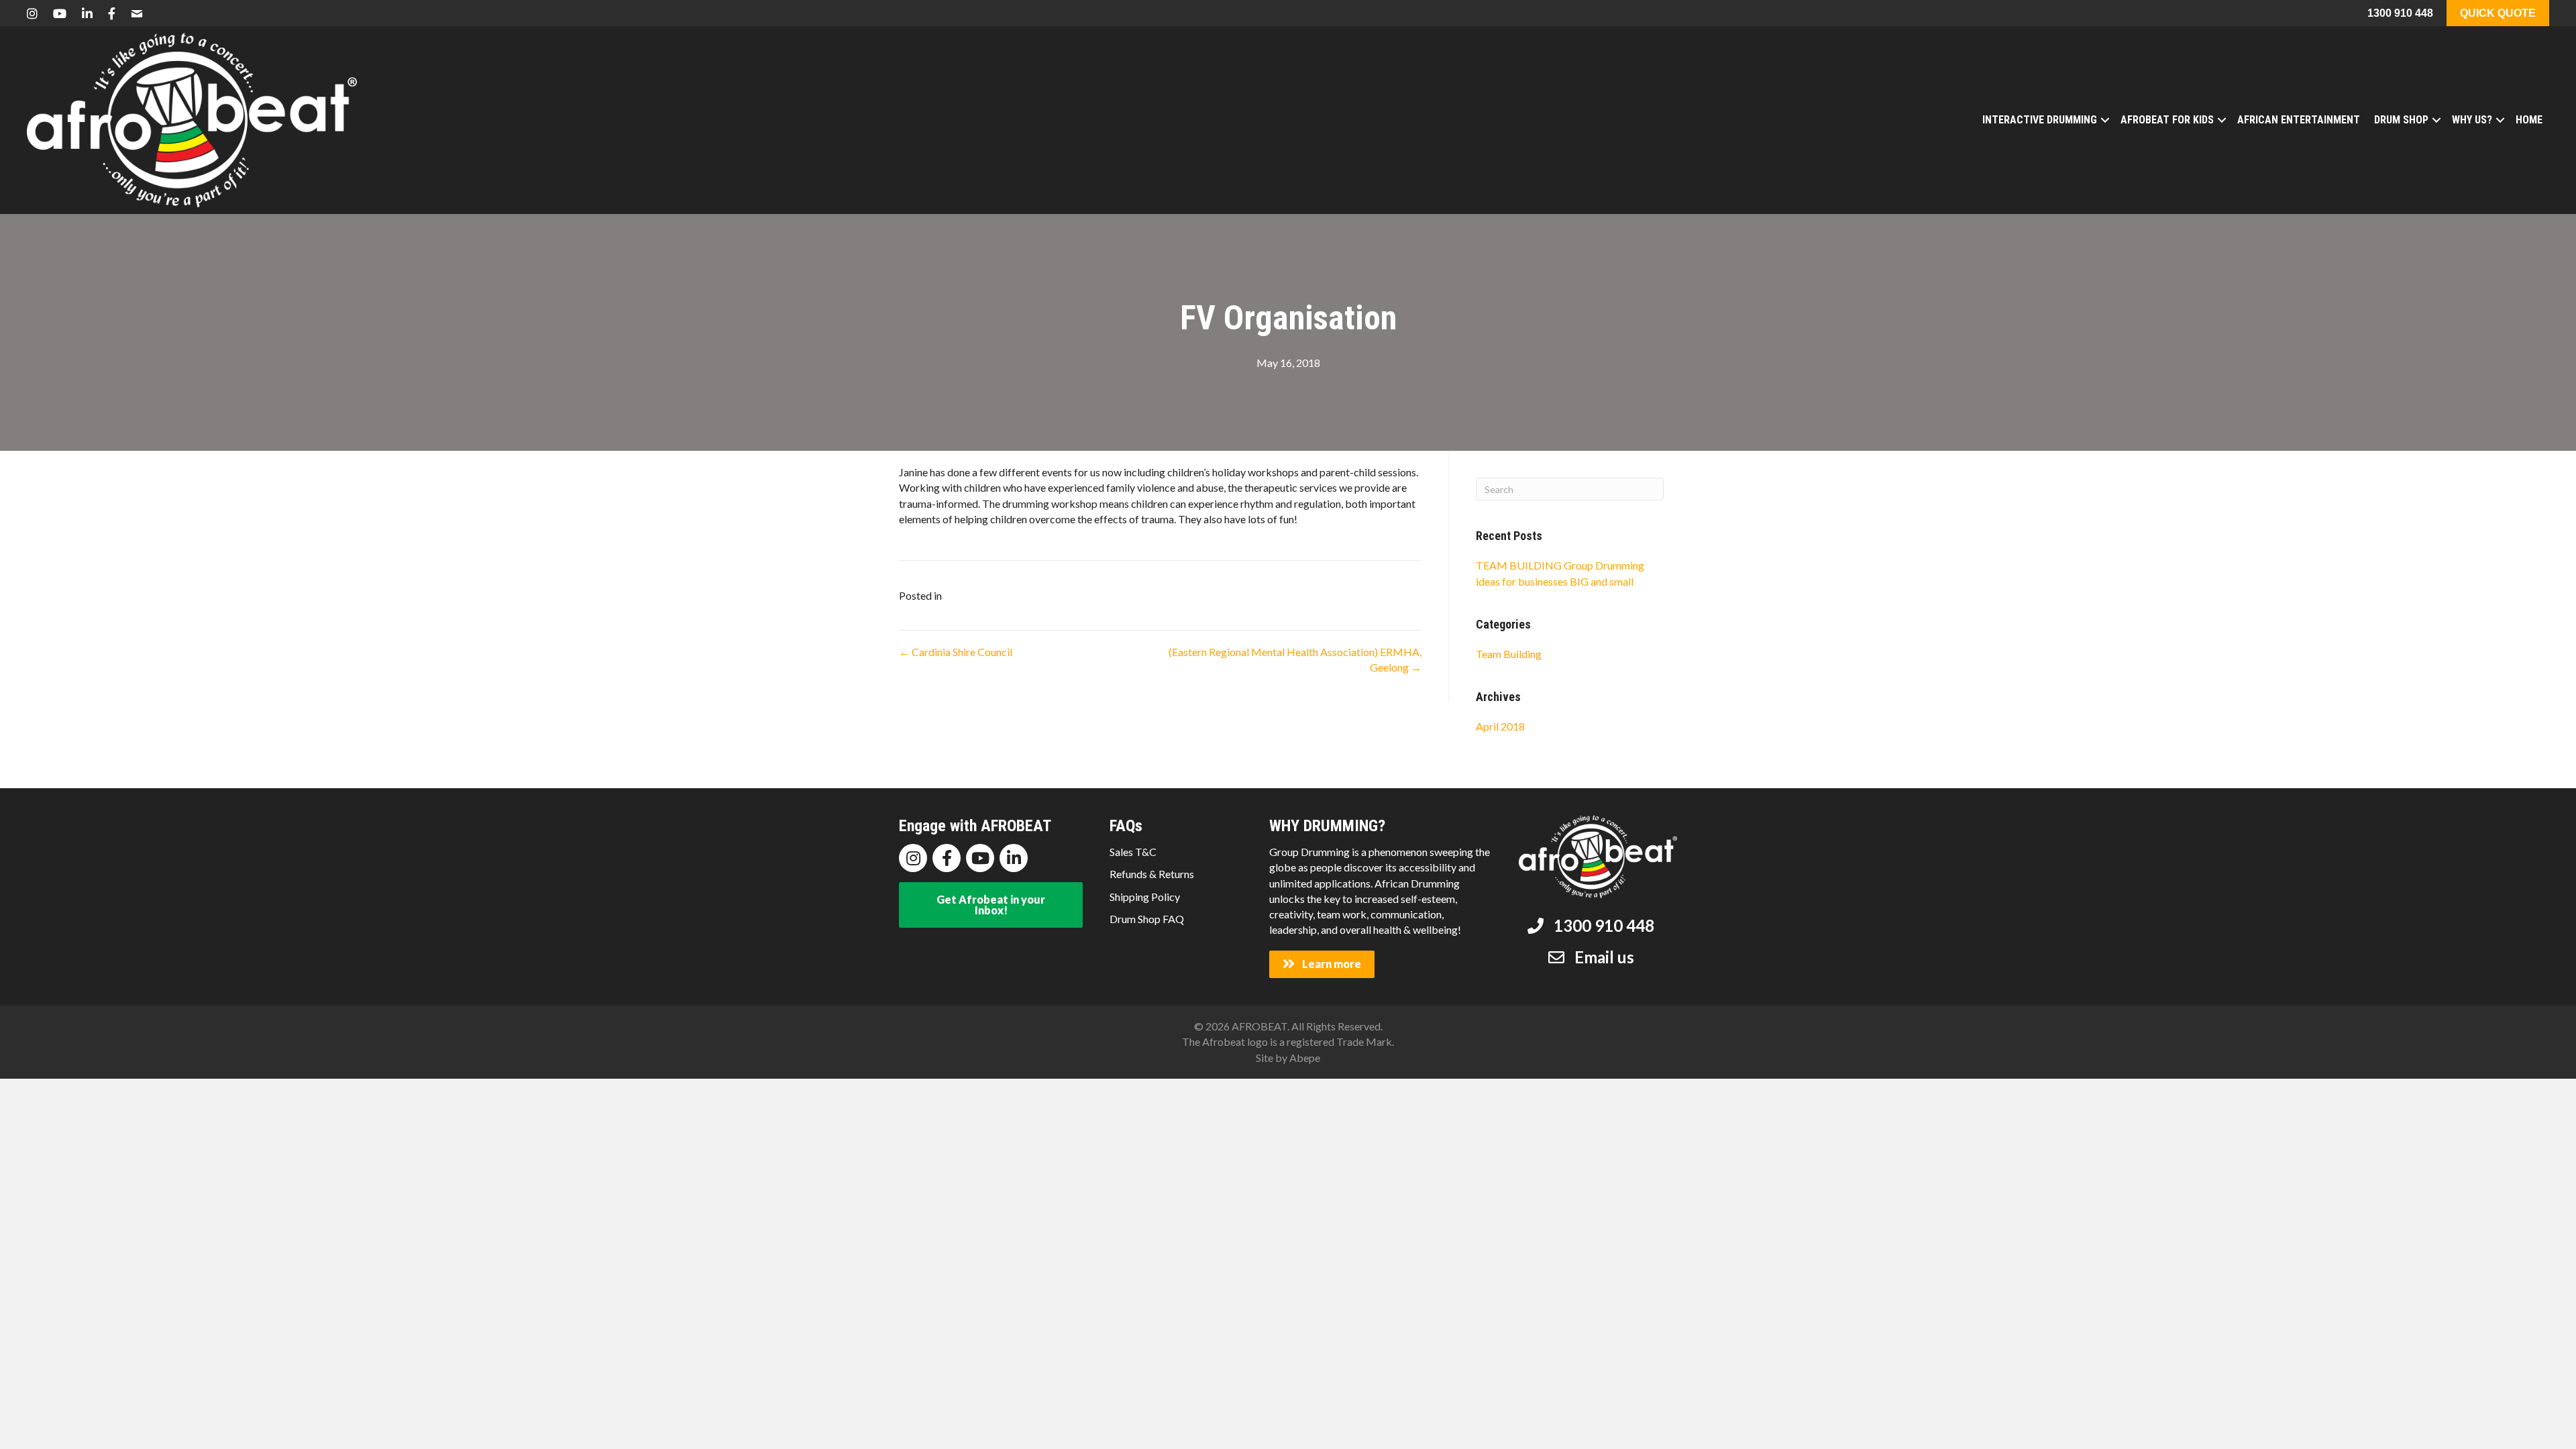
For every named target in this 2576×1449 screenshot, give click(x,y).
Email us (1604, 957)
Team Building (1509, 654)
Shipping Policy (1145, 897)
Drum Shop (2401, 120)
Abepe (1305, 1058)
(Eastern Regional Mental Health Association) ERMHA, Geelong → (1295, 659)
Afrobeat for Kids (2167, 120)
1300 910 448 (2400, 13)
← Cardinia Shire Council (956, 652)
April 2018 (1500, 726)
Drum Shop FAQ (1147, 919)
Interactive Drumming (2040, 120)
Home (2529, 120)
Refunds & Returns (1152, 874)
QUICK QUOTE (2498, 13)
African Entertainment (2299, 120)
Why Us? (2472, 120)
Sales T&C (1133, 852)
